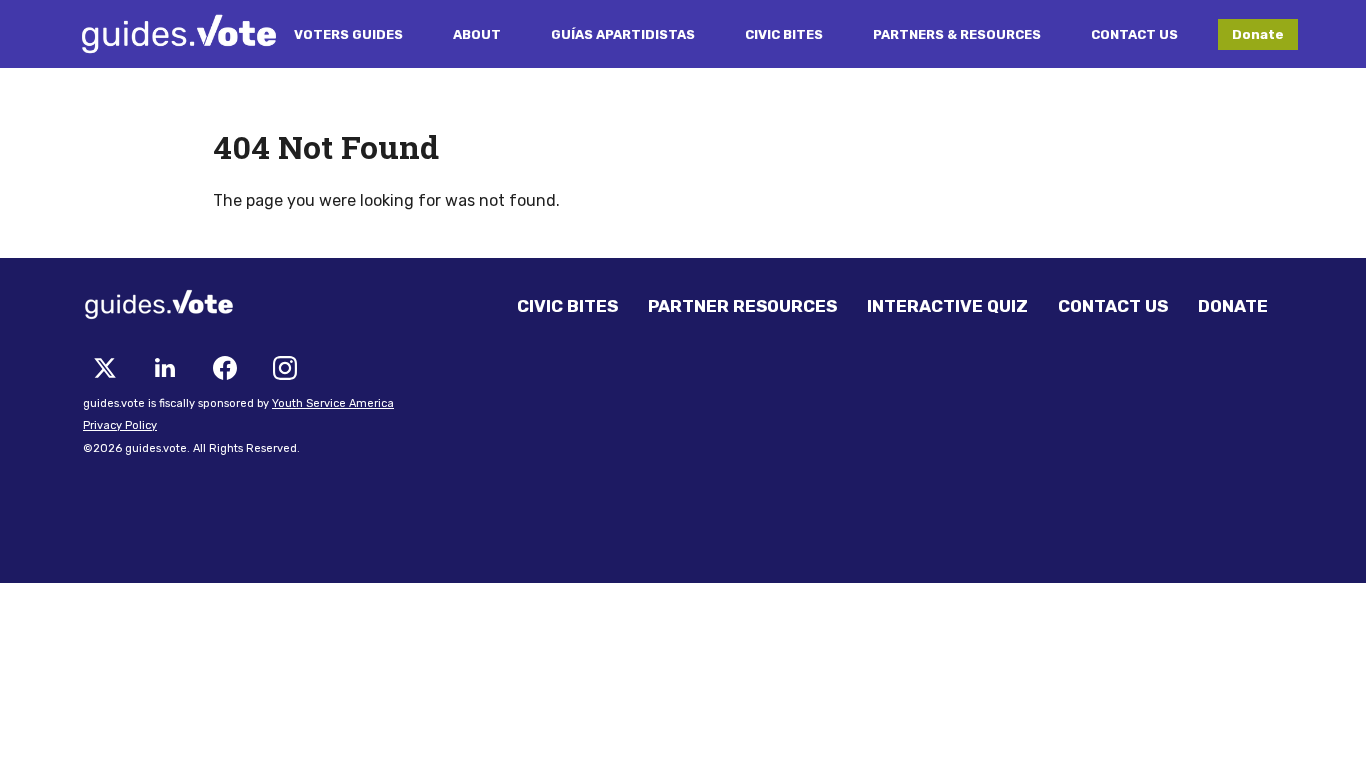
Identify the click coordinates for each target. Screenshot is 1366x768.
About (477, 34)
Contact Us (1134, 34)
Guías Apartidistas (623, 34)
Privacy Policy (120, 425)
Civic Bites (784, 34)
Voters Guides (348, 34)
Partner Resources (742, 306)
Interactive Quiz (947, 306)
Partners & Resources (957, 34)
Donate (1258, 34)
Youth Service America (333, 403)
